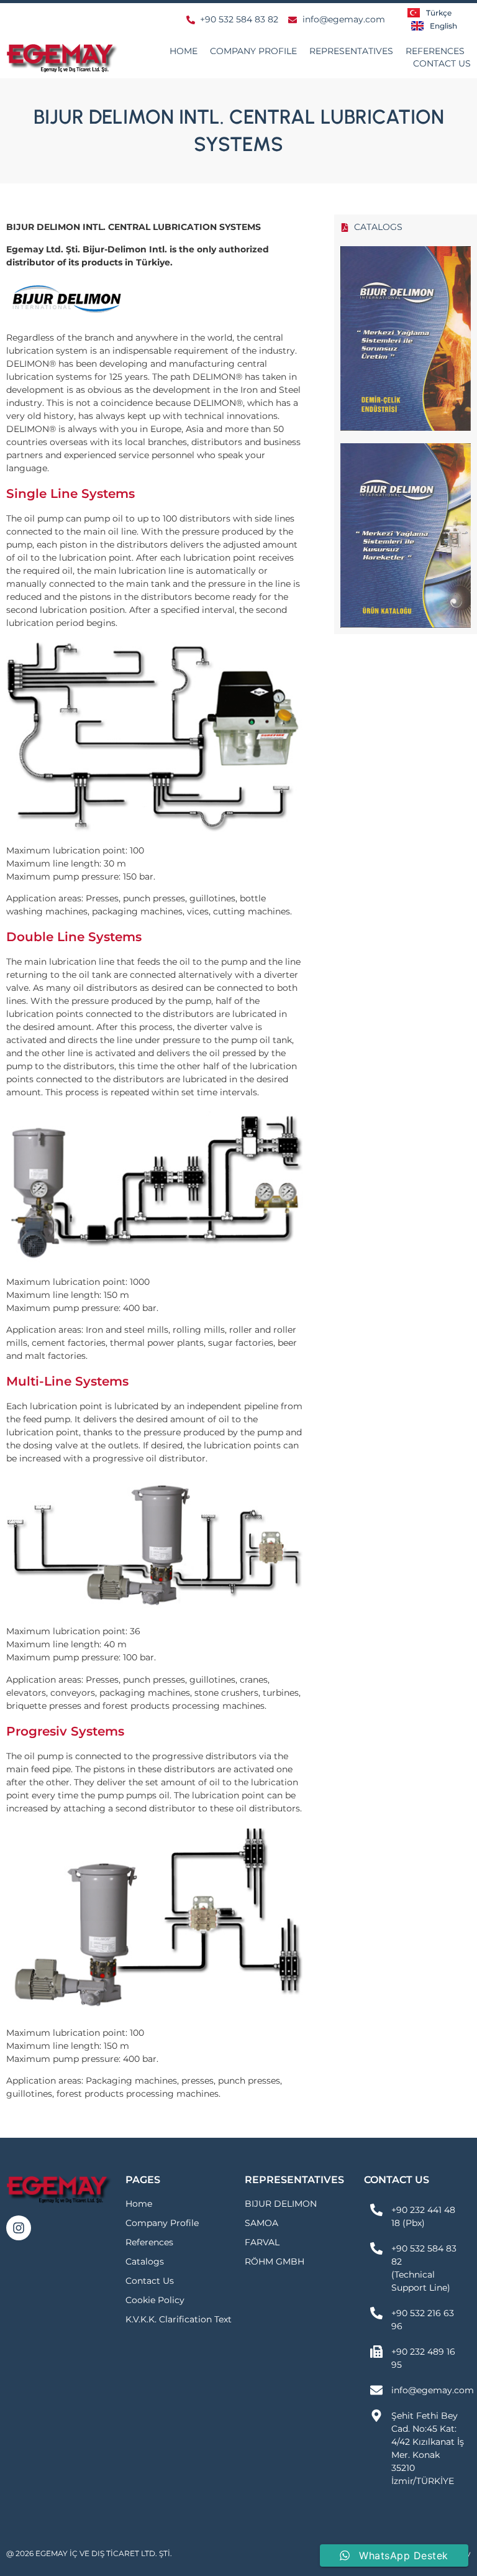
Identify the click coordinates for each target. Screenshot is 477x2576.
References (435, 51)
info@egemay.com (433, 2390)
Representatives (351, 51)
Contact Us (442, 63)
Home (184, 51)
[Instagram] (19, 2228)
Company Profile (253, 51)
